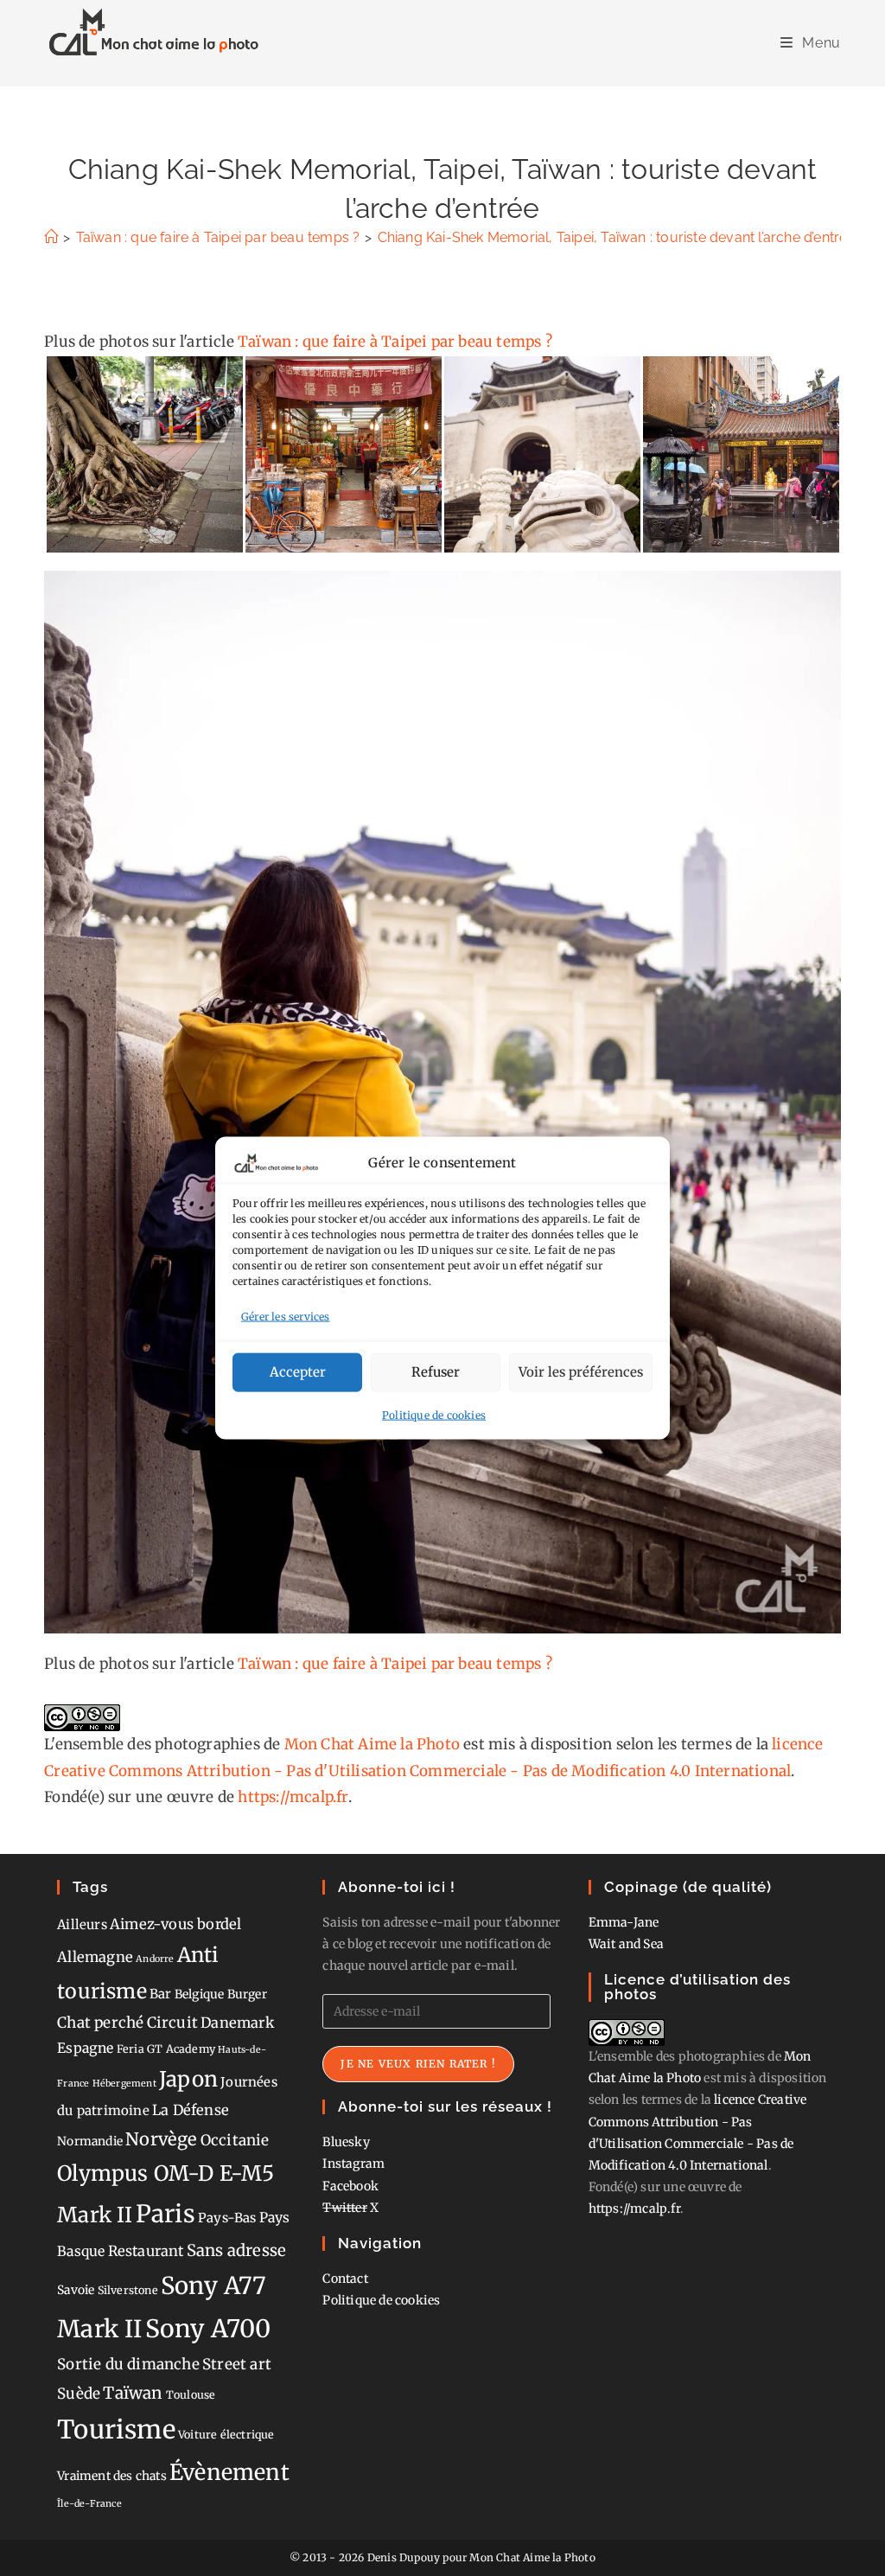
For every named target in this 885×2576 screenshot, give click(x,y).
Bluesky (346, 2142)
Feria (131, 2049)
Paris (166, 2214)
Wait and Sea (626, 1944)
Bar (161, 1994)
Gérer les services (286, 1317)
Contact (345, 2279)
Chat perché (100, 2023)
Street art (237, 2364)
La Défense (191, 2110)
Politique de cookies (434, 1414)
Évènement (229, 2472)
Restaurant (146, 2251)
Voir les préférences (581, 1372)
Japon (188, 2079)
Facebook (350, 2186)
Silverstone (128, 2290)
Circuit (172, 2023)
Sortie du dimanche (128, 2364)
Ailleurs (82, 1924)
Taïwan (133, 2393)
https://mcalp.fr (293, 1797)
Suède (79, 2394)
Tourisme (116, 2429)
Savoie (76, 2290)
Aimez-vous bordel (175, 1924)
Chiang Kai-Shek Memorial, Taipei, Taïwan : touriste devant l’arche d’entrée (617, 237)
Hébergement (124, 2084)
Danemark (237, 2023)
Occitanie (235, 2140)
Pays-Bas (227, 2218)
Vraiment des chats (112, 2476)
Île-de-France (89, 2504)
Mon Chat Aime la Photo (372, 1744)
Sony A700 (208, 2329)
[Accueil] (51, 237)
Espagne (85, 2048)
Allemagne (95, 1957)
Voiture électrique (226, 2435)
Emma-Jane (624, 1922)
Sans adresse (236, 2250)
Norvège (161, 2139)
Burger (247, 1994)
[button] (144, 454)
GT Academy (181, 2049)
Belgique (200, 1994)
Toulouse (191, 2395)
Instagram (353, 2164)
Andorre (155, 1959)
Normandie (90, 2141)
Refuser (436, 1372)
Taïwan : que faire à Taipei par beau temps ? (395, 342)
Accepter (298, 1372)
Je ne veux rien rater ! (418, 2064)
